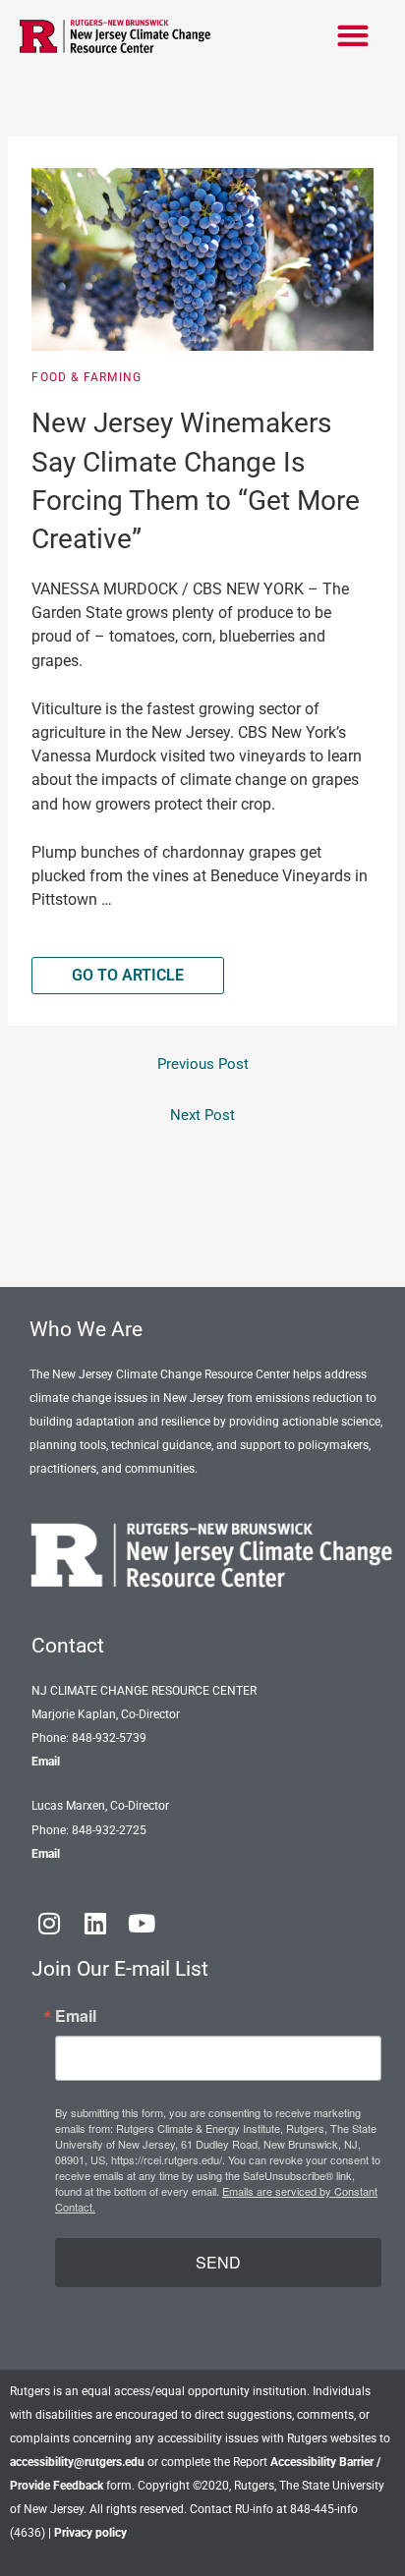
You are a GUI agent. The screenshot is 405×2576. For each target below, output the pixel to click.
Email (46, 1762)
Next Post (202, 1115)
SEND (218, 2262)
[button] (352, 35)
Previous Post (203, 1064)
